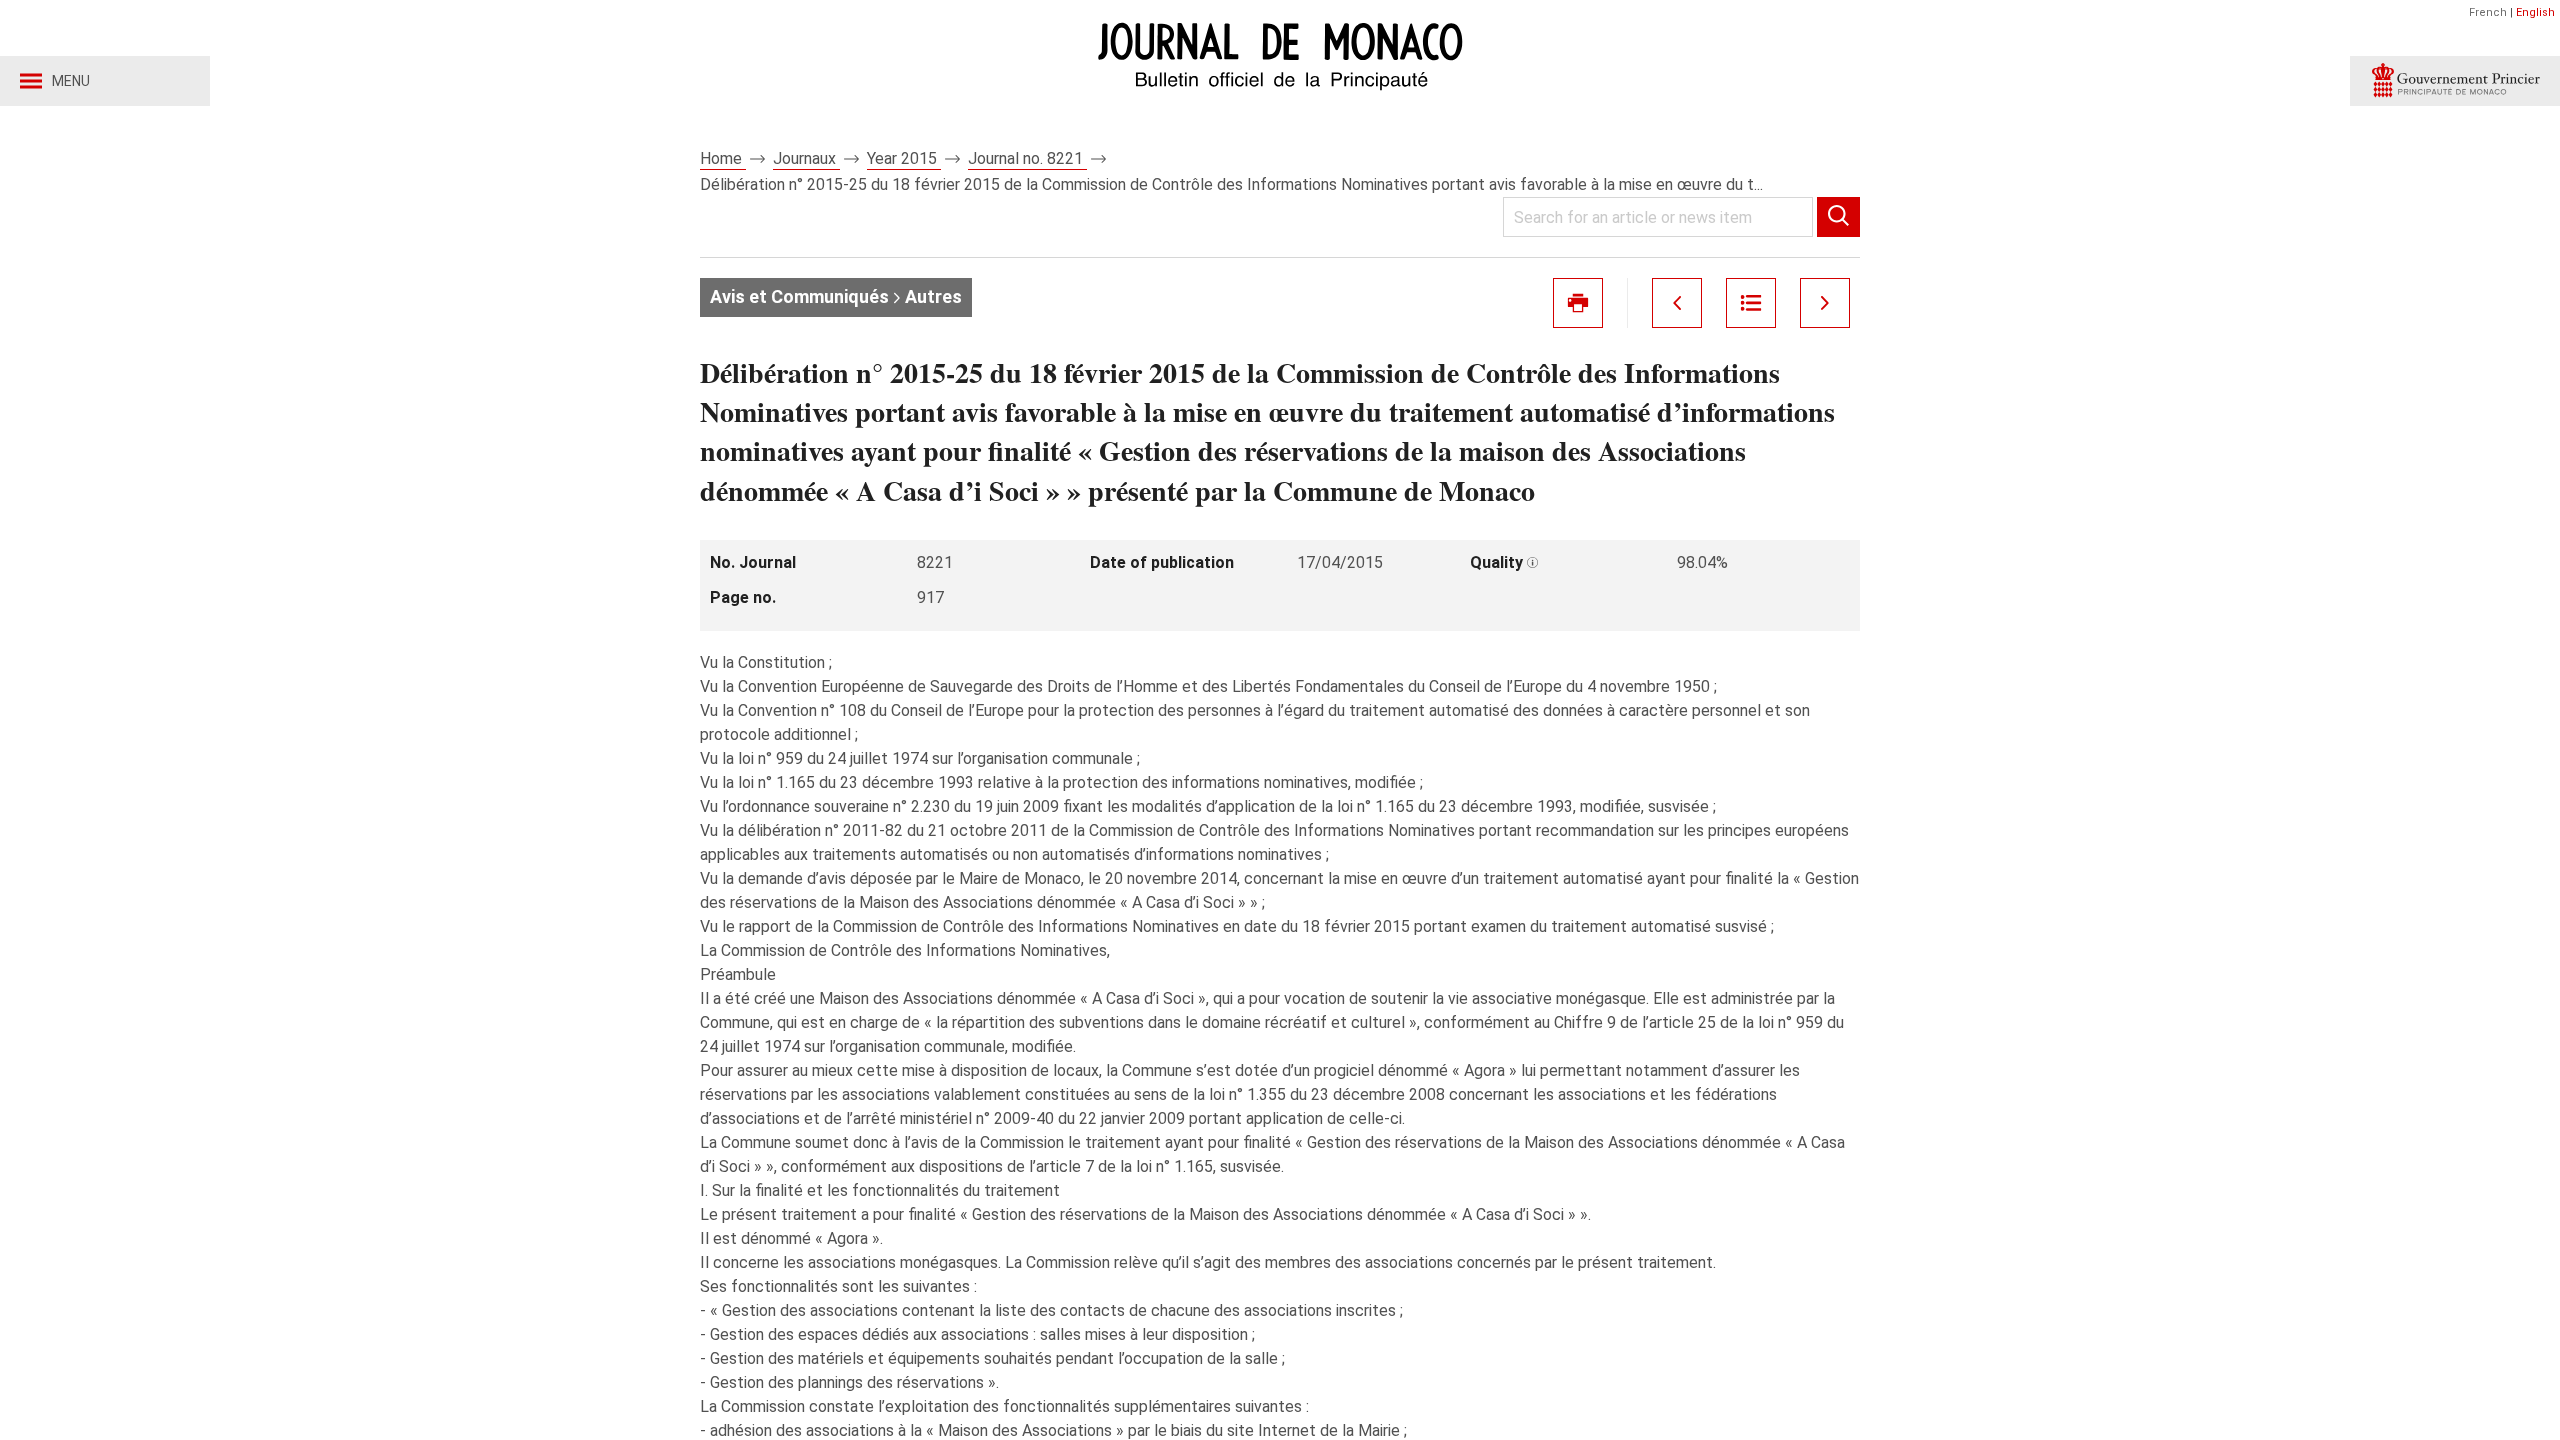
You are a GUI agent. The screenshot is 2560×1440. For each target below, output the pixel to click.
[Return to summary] (1751, 303)
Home (723, 158)
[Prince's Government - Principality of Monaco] (2455, 81)
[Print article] (1578, 303)
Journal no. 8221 (1027, 158)
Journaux (806, 158)
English (2535, 12)
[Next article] (1825, 303)
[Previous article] (1677, 303)
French (2488, 12)
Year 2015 (904, 158)
